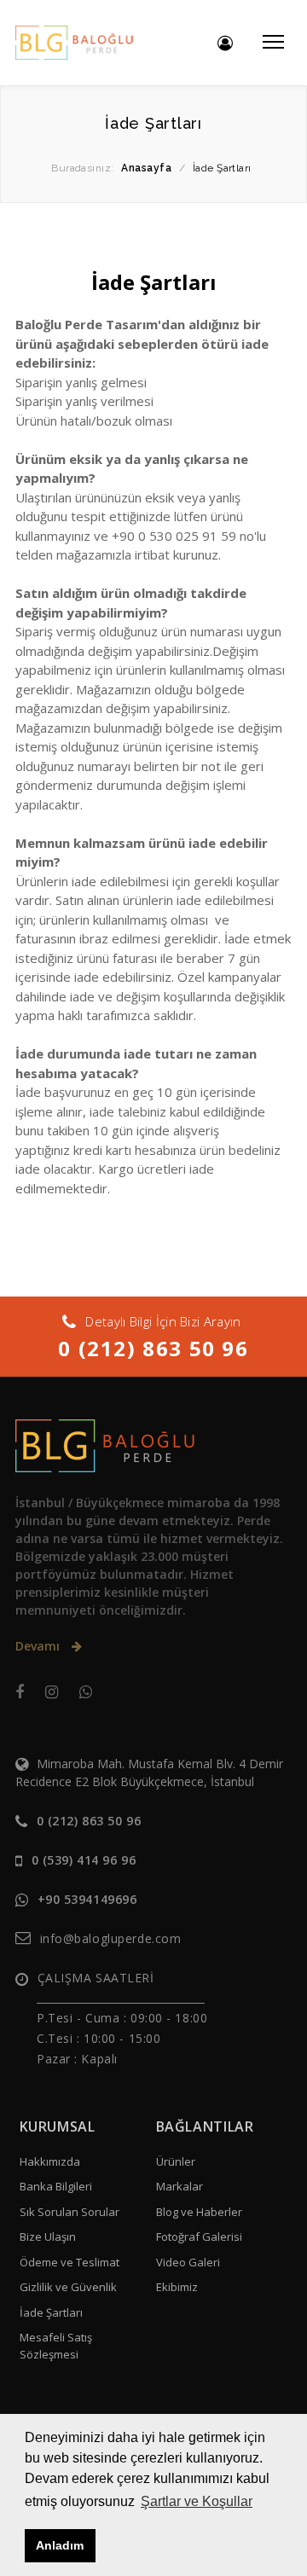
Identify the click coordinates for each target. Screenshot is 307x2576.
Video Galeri (188, 2262)
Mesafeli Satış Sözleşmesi (56, 2346)
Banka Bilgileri (56, 2186)
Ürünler (176, 2161)
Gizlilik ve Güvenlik (68, 2287)
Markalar (180, 2186)
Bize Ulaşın (48, 2237)
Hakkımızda (50, 2161)
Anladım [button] (60, 2545)
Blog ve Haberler (199, 2212)
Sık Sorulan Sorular (70, 2212)
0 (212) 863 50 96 (153, 1348)
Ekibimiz (177, 2287)
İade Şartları (51, 2312)
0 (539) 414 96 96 (84, 1860)
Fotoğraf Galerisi (199, 2237)
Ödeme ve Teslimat (70, 2262)
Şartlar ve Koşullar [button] (197, 2501)
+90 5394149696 (87, 1899)
